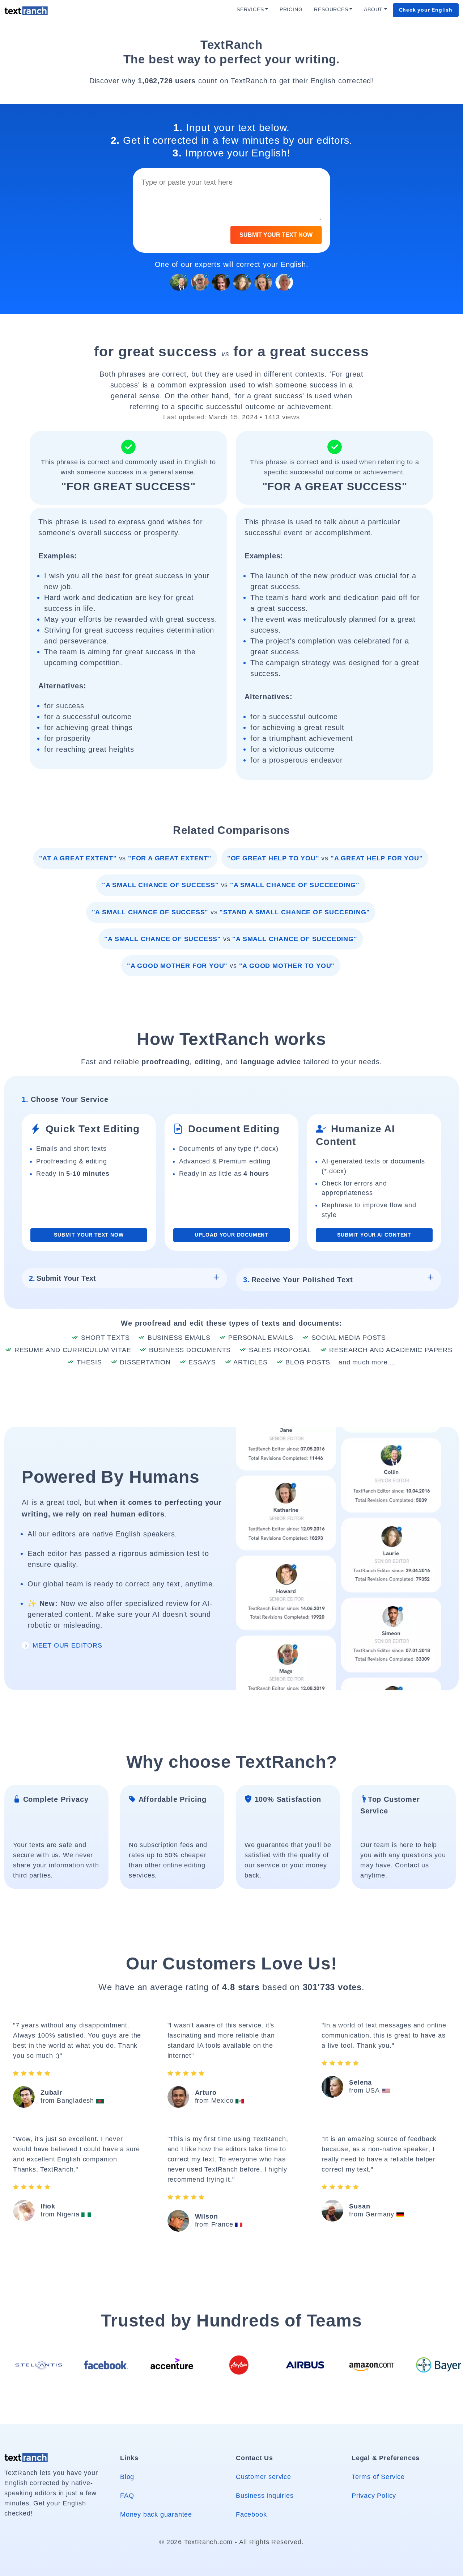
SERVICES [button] (250, 10)
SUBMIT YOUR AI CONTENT (374, 1235)
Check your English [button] (426, 10)
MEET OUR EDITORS (66, 1645)
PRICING (291, 10)
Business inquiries (265, 2496)
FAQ (127, 2496)
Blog (127, 2477)
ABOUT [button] (373, 10)
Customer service (264, 2477)
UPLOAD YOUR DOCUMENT (231, 1235)
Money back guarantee (156, 2514)
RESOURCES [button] (331, 10)
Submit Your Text (62, 1278)
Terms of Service (378, 2477)
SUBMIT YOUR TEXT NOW (276, 235)
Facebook (251, 2514)
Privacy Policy (374, 2496)
